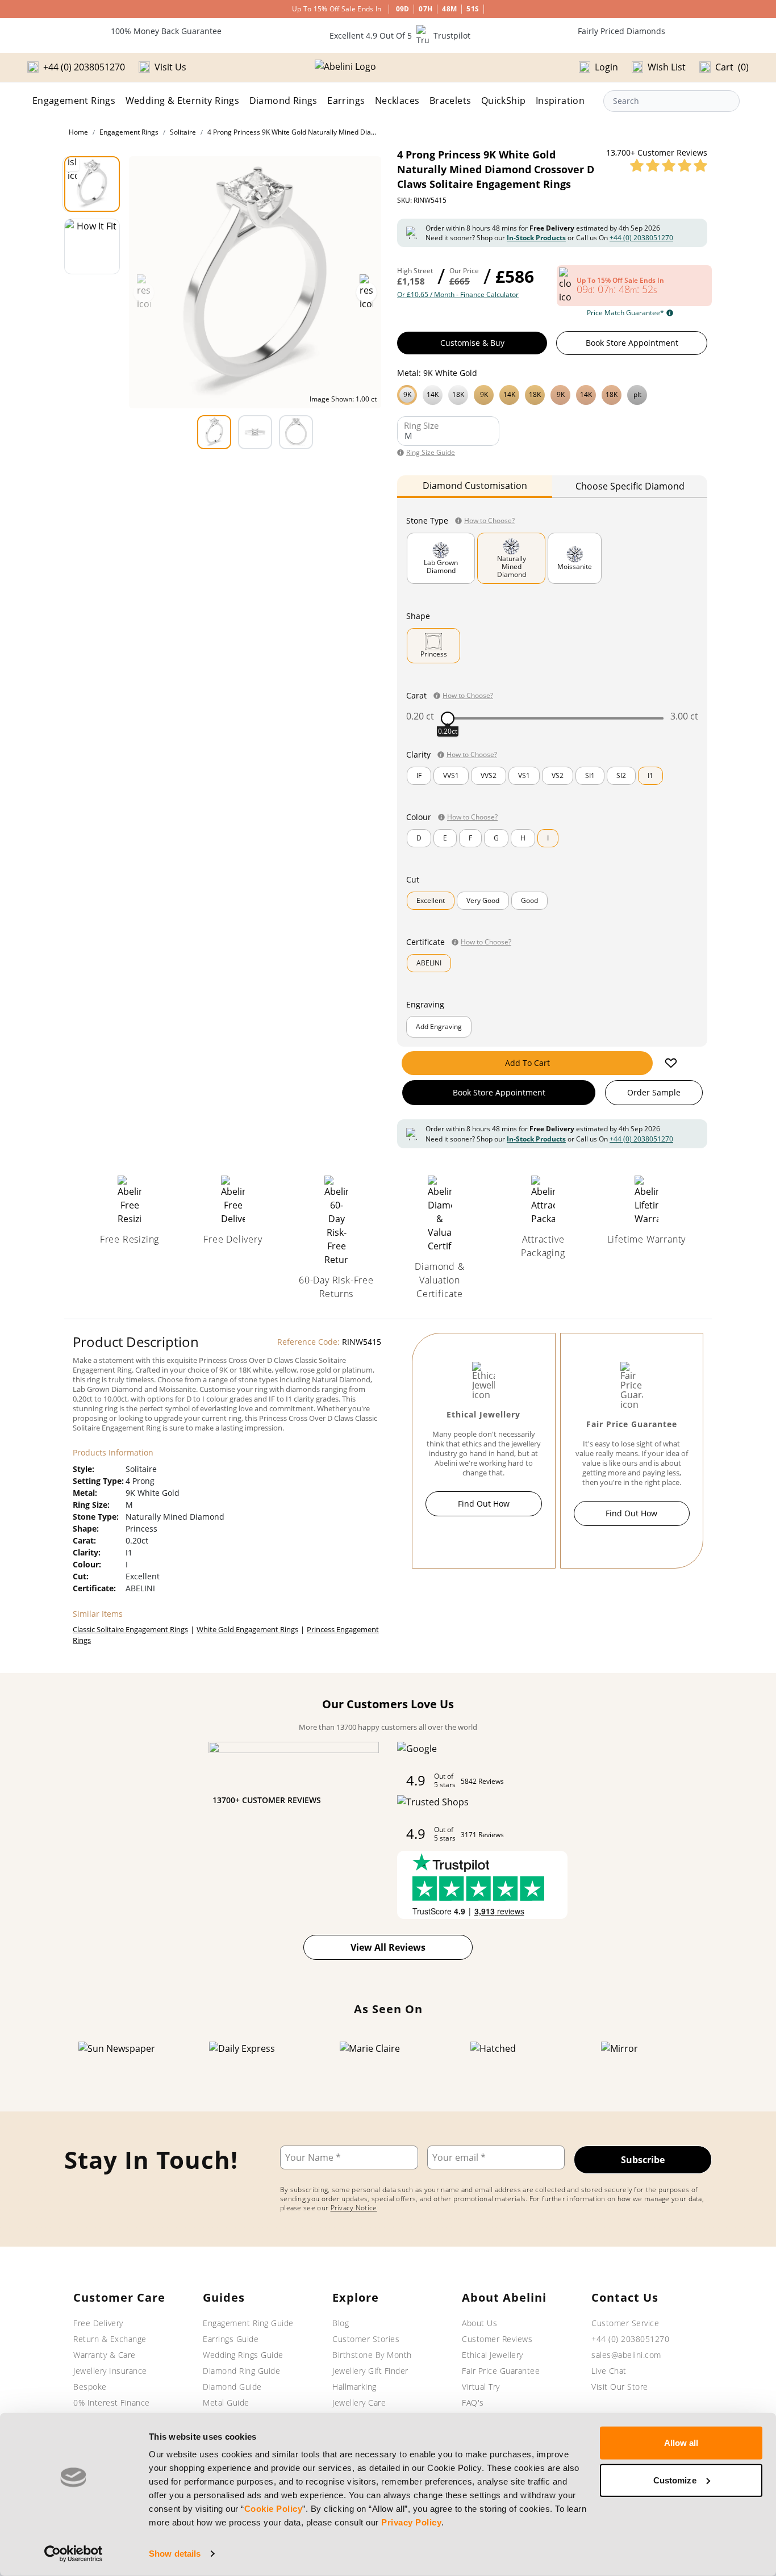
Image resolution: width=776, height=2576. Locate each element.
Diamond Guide (232, 2387)
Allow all (681, 2443)
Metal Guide (226, 2403)
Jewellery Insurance (110, 2371)
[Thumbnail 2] (92, 246)
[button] (552, 394)
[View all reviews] (669, 165)
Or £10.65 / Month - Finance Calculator (458, 295)
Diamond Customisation (475, 486)
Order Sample (654, 1092)
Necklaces (397, 101)
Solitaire (183, 132)
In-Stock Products (536, 238)
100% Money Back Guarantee (166, 31)
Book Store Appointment (632, 343)
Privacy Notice (354, 2208)
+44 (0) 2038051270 (641, 238)
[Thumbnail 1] (92, 184)
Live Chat (609, 2371)
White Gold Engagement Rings (247, 1629)
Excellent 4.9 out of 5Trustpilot (400, 35)
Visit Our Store (620, 2387)
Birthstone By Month (372, 2355)
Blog (341, 2323)
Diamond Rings (283, 101)
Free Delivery (98, 2323)
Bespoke (90, 2387)
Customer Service (625, 2323)
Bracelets (450, 101)
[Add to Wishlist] (671, 1063)
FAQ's (473, 2403)
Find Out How (484, 1504)
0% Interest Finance (112, 2403)
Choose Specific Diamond (630, 486)
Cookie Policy (274, 2509)
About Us (479, 2323)
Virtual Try (481, 2387)
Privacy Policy (411, 2522)
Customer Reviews (497, 2339)
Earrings (346, 101)
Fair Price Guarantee (501, 2371)
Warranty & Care (105, 2355)
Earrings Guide (231, 2339)
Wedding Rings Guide (243, 2355)
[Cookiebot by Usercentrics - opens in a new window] (74, 2554)
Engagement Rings (74, 101)
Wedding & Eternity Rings (183, 101)
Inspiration (560, 101)
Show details (175, 2554)
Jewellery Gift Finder (370, 2371)
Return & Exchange (110, 2339)
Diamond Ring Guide (241, 2371)
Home (78, 132)
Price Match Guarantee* (625, 313)
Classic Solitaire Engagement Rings (130, 1629)
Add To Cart (527, 1063)
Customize (675, 2480)
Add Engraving (439, 1026)
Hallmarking (354, 2387)
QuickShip (504, 101)
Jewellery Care (359, 2403)
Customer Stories (366, 2339)
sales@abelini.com (626, 2355)
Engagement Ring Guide (248, 2323)
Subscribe (643, 2160)
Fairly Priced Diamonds (621, 31)
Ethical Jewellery (493, 2355)
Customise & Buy (472, 343)
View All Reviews (388, 1947)
